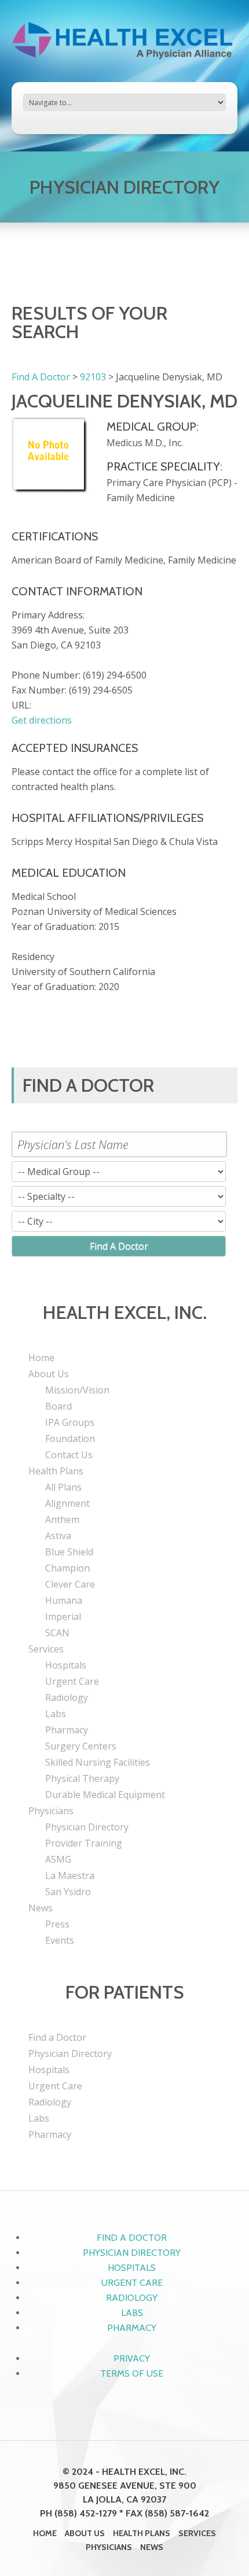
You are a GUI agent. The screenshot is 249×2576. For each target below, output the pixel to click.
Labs (56, 1714)
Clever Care (70, 1584)
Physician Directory (87, 1827)
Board (58, 1406)
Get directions (42, 720)
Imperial (63, 1617)
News (41, 1908)
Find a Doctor (57, 2037)
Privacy (132, 2358)
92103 (93, 377)
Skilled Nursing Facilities (98, 1762)
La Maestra (70, 1876)
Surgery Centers (81, 1746)
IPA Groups (70, 1422)
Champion (67, 1568)
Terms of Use (132, 2373)
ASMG (58, 1859)
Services (46, 1649)
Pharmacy (67, 1730)
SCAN (57, 1633)
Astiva (58, 1536)
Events (60, 1940)
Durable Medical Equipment (105, 1795)
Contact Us (69, 1455)
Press (57, 1924)
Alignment (67, 1503)
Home (41, 1358)
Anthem (62, 1519)
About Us (49, 1374)
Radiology (67, 1697)
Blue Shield (69, 1552)
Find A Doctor (41, 377)
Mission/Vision (77, 1390)
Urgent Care (72, 1681)
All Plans (63, 1487)
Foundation (70, 1439)
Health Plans (56, 1471)
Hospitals (66, 1665)
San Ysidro (68, 1892)
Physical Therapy (82, 1778)
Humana (64, 1600)
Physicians (51, 1811)
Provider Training (84, 1843)
